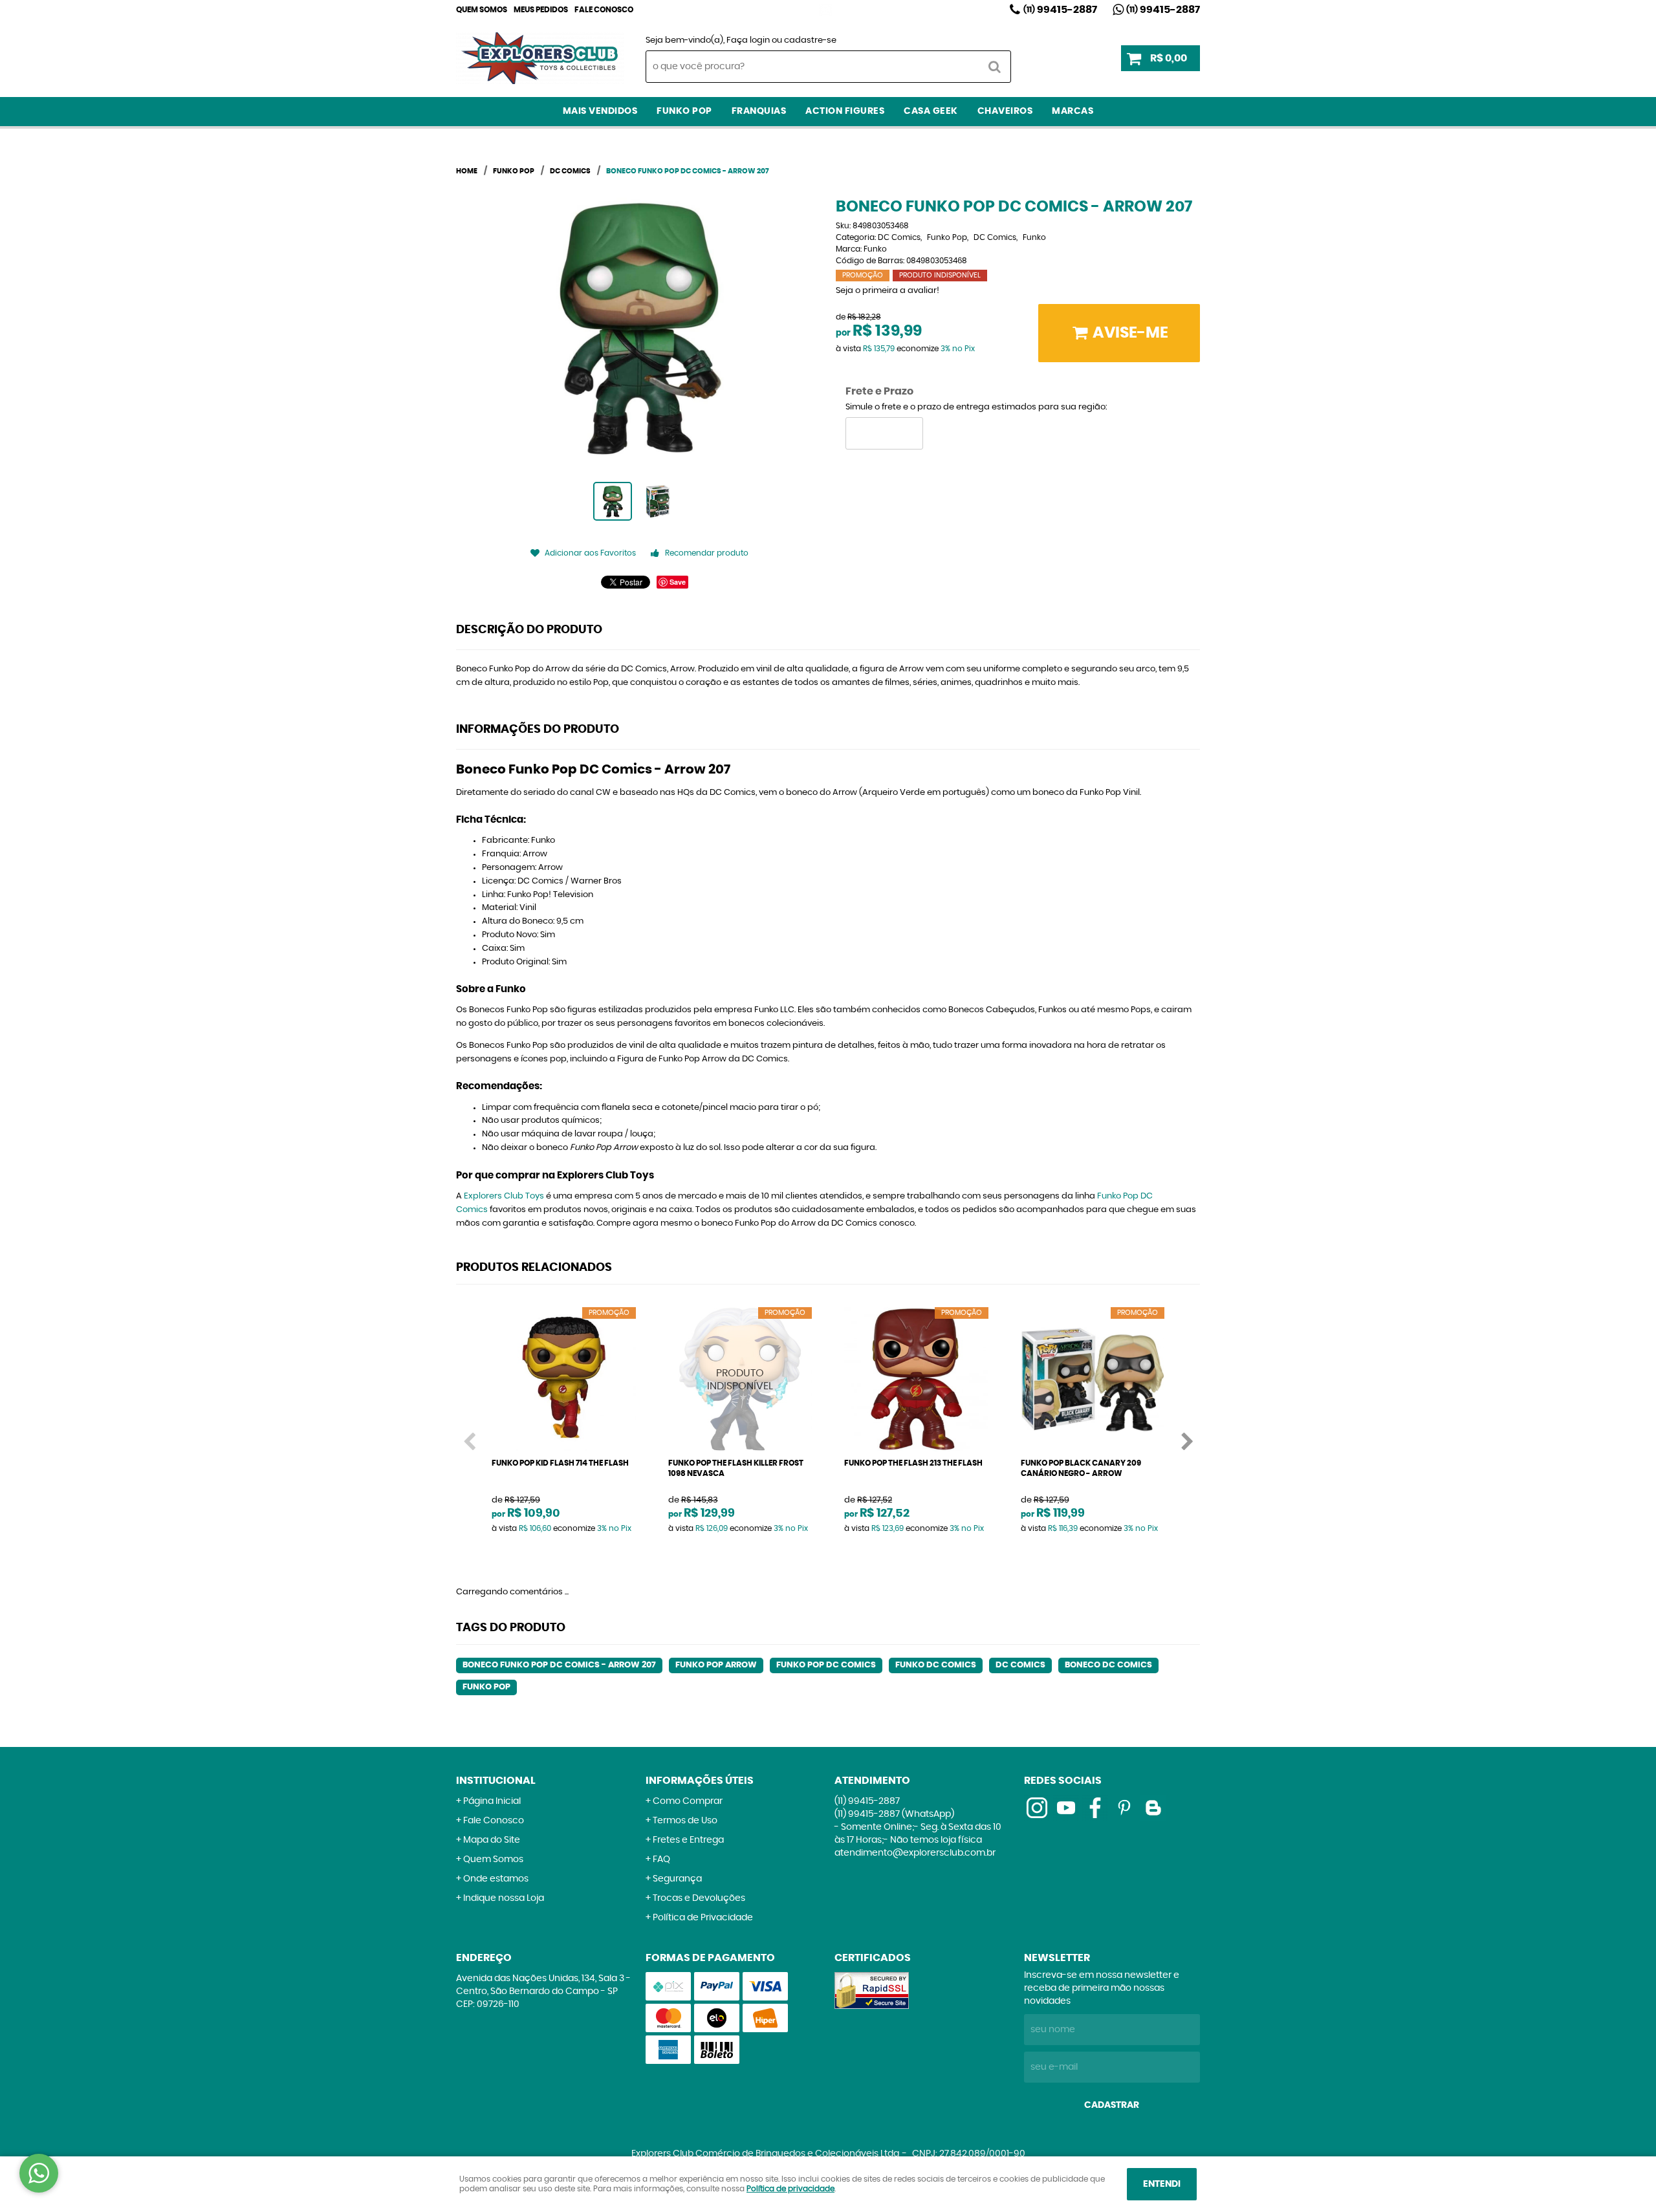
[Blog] (1153, 1808)
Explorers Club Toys (504, 1196)
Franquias (759, 111)
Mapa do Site (492, 1840)
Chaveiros (1005, 111)
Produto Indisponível (740, 1379)
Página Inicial (492, 1801)
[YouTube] (1066, 1808)
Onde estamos (496, 1879)
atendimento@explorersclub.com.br (915, 1853)
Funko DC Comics (936, 1665)
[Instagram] (825, 10)
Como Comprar (688, 1801)
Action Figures (845, 111)
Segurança (677, 1879)
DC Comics (1020, 1665)
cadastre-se (810, 40)
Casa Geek (931, 111)
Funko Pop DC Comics (826, 1665)
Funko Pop (684, 111)
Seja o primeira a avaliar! (888, 291)
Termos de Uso (685, 1821)
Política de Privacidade (703, 1918)
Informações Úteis (700, 1781)
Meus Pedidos (541, 10)
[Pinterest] (1124, 1808)
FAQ (661, 1860)
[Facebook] (1095, 1808)
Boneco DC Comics (1108, 1665)
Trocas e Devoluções (699, 1898)
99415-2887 (1060, 10)
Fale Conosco (604, 10)
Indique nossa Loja (504, 1898)
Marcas (1073, 111)
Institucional (496, 1781)
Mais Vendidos (600, 111)
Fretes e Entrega (688, 1840)
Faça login (748, 40)
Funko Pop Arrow (716, 1665)
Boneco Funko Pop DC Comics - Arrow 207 (559, 1665)
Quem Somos (482, 10)
